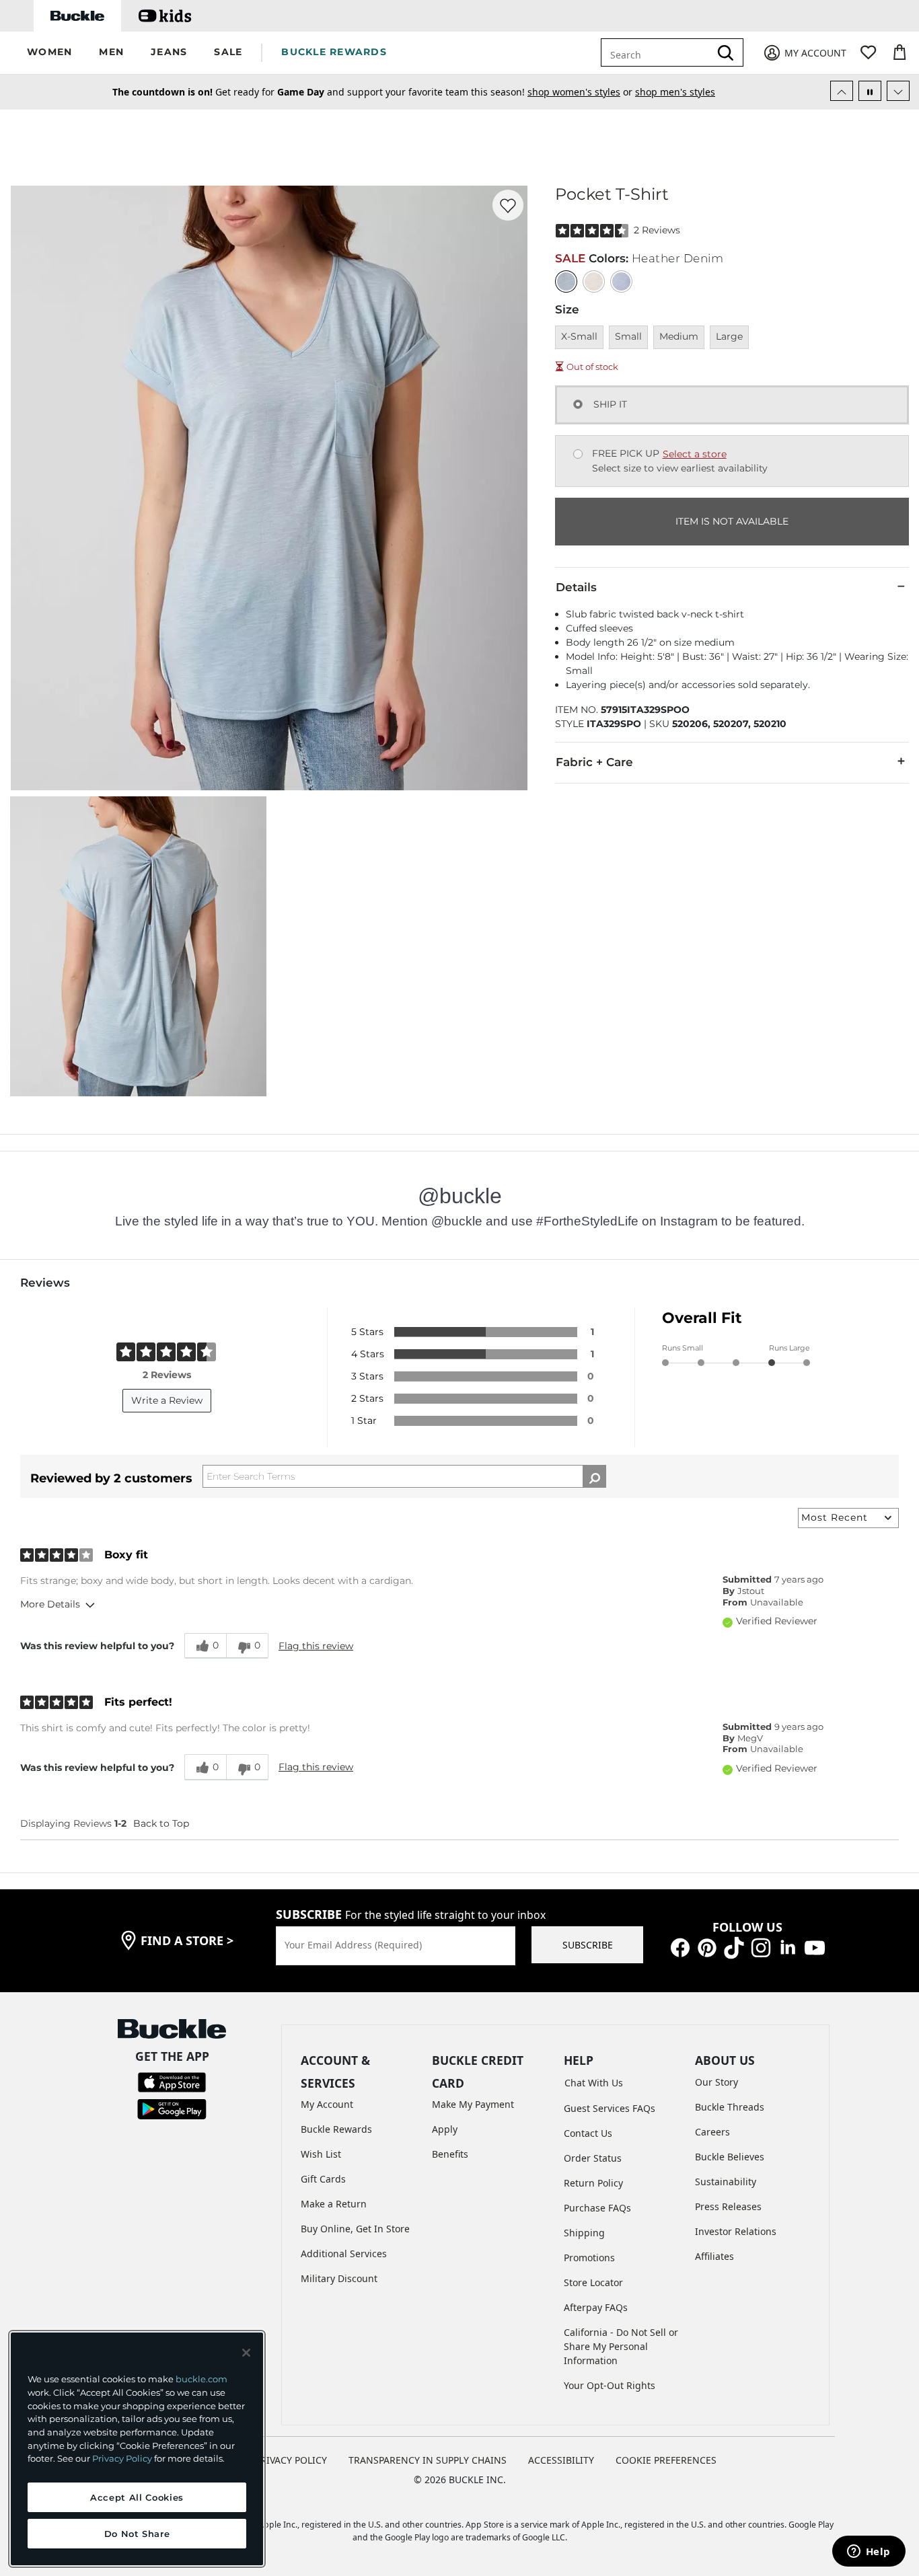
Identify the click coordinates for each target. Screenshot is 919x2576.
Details (576, 587)
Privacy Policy (122, 2458)
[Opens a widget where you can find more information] (869, 2552)
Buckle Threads (730, 2107)
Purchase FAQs (597, 2208)
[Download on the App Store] (172, 2081)
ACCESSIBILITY (561, 2460)
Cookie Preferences (666, 2460)
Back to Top (161, 1823)
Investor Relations (736, 2231)
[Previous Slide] (842, 91)
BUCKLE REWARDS (334, 52)
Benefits (450, 2154)
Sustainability (726, 2182)
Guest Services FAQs (610, 2108)
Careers (712, 2132)
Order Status (593, 2158)
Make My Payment (473, 2104)
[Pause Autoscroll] (870, 91)
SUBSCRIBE (588, 1945)
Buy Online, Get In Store (355, 2229)
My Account (327, 2104)
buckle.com (201, 2379)
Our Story (716, 2082)
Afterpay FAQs (596, 2307)
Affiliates (714, 2256)
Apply (445, 2129)
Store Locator (593, 2282)
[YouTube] (815, 1947)
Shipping (584, 2233)
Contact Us (588, 2133)
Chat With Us (594, 2083)
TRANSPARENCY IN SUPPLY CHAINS (428, 2460)
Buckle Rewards (336, 2129)
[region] (137, 2449)
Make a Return (334, 2204)
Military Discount (339, 2278)
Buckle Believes (730, 2157)
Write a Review (167, 1400)
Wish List (321, 2154)
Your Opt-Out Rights (610, 2385)
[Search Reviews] (594, 1476)
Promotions (589, 2258)
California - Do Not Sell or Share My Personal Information (621, 2346)
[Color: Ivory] (594, 281)
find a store (187, 1940)
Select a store (695, 454)
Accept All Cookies (137, 2497)
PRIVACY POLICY (291, 2460)
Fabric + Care (594, 762)
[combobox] (658, 52)
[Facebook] (680, 1947)
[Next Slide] (898, 91)
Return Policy (593, 2183)
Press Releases (728, 2206)
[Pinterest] (707, 1947)
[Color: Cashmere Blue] (621, 281)
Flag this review (316, 1646)
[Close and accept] (246, 2353)
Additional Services (344, 2253)
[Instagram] (761, 1947)
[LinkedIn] (788, 1947)
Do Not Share (137, 2534)
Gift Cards (323, 2179)
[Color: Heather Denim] (566, 281)
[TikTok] (734, 1947)
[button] (49, 53)
